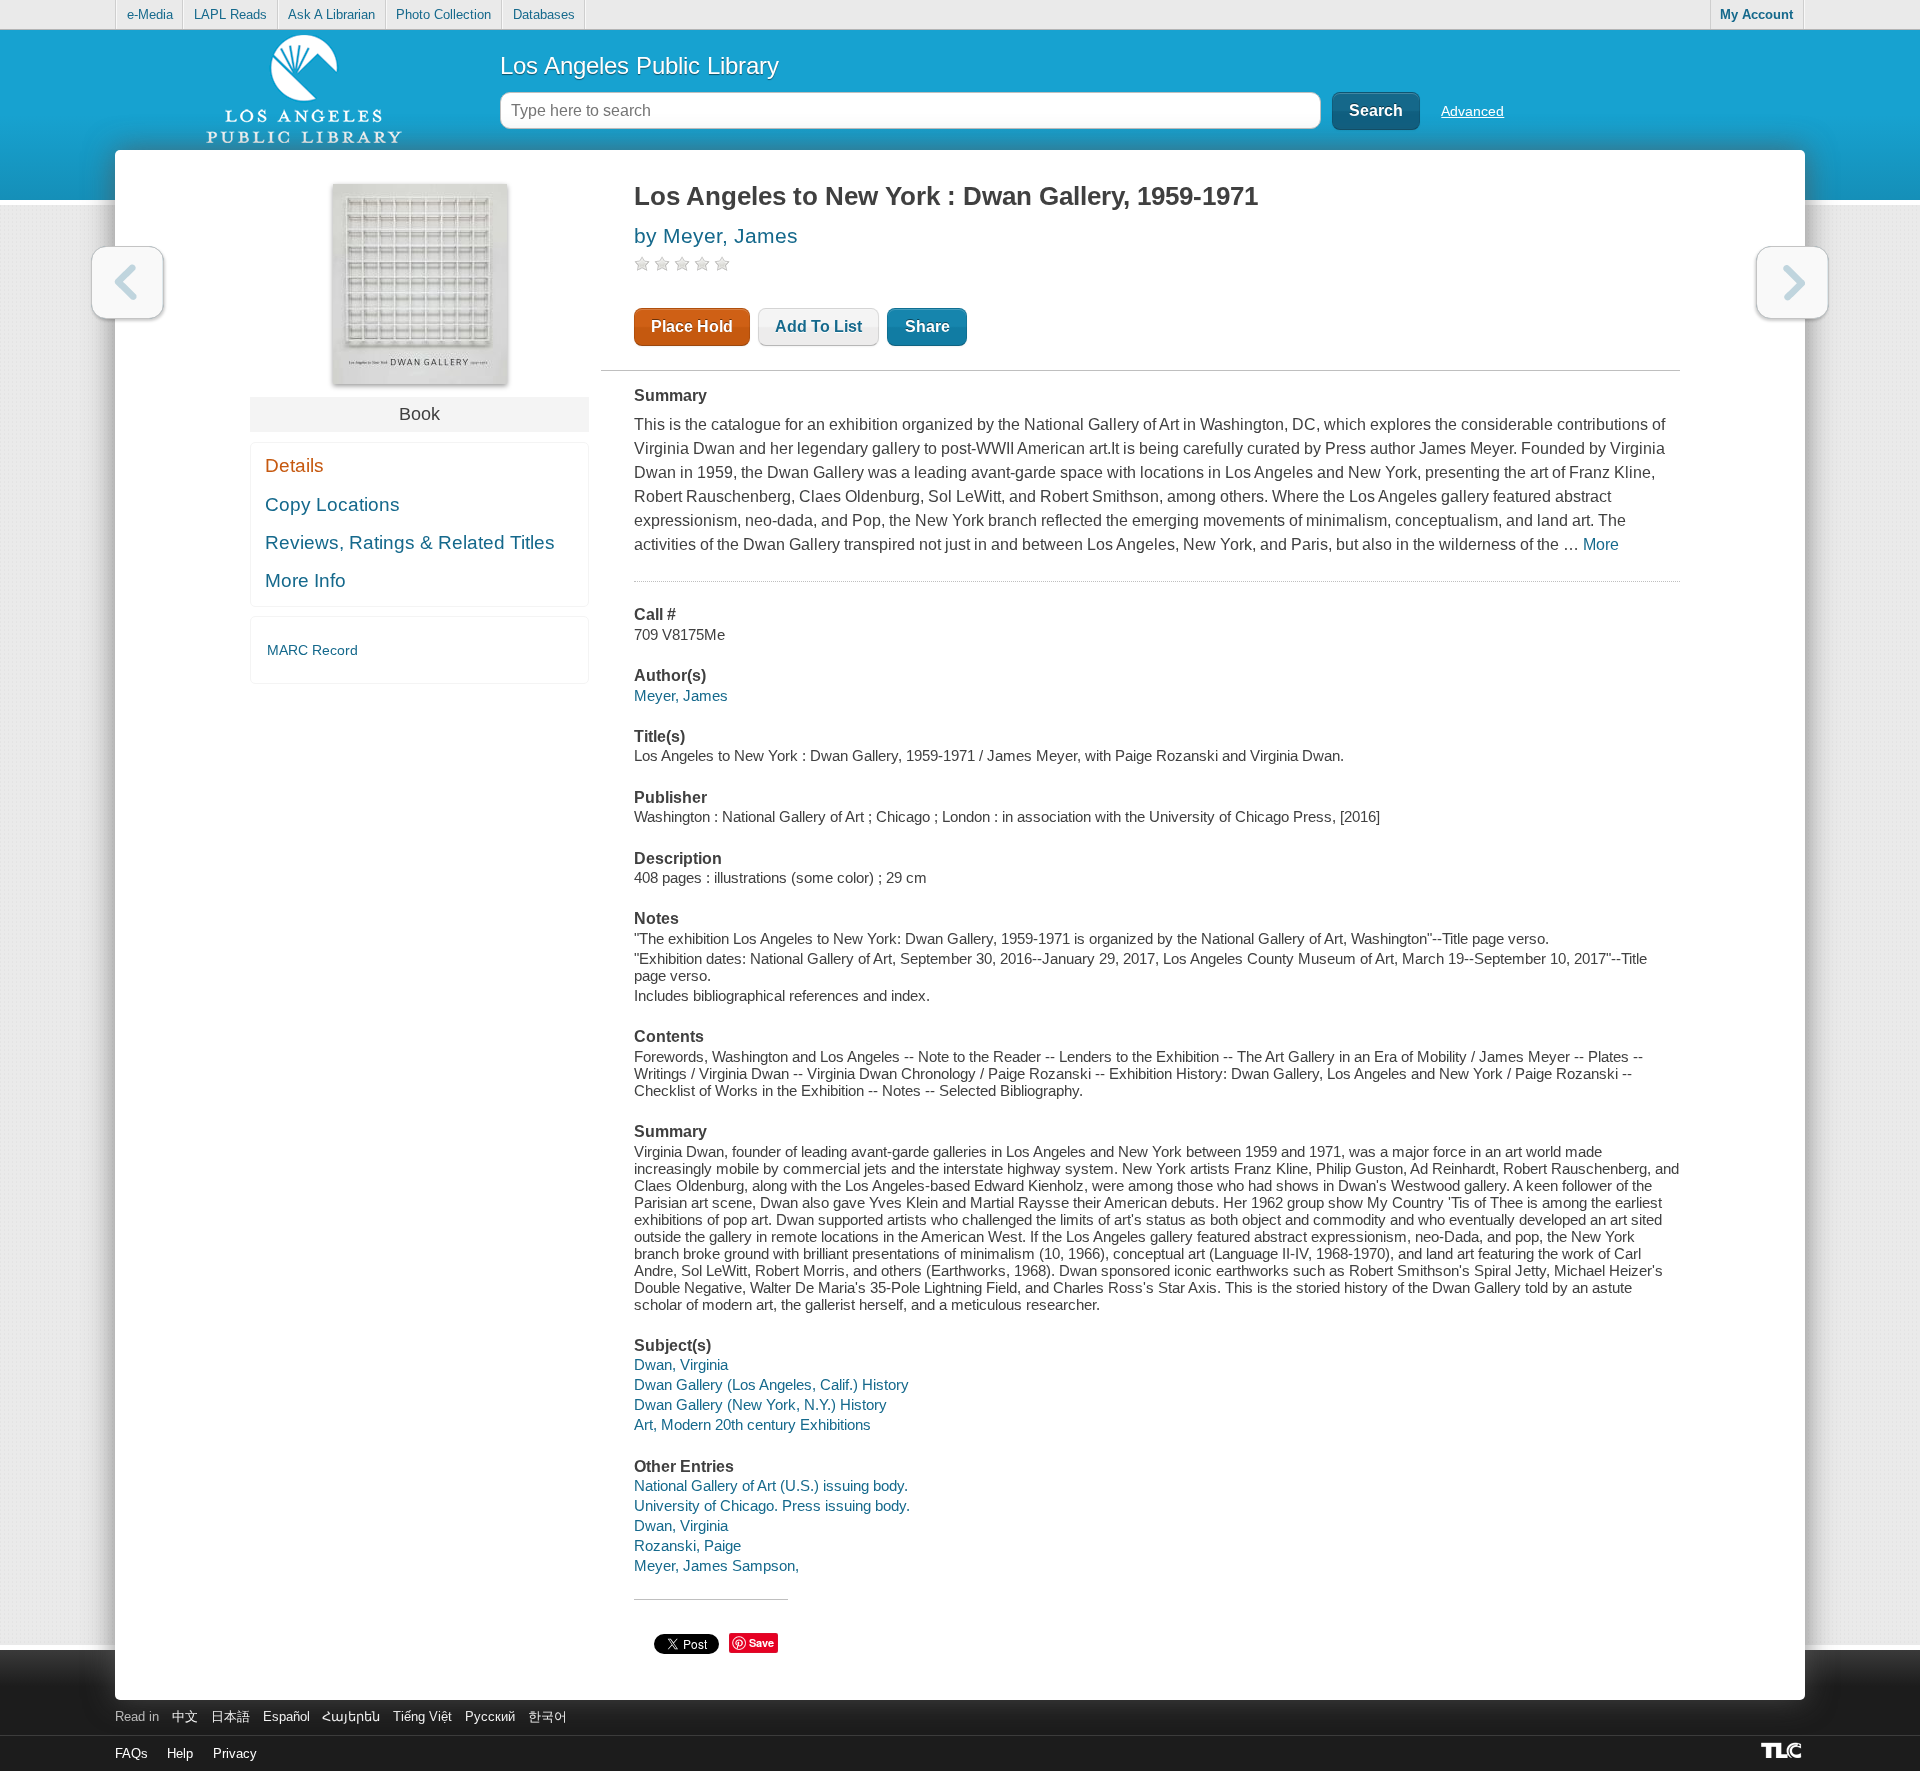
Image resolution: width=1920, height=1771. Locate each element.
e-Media (150, 14)
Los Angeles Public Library (639, 65)
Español (286, 1716)
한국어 (547, 1716)
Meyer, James (681, 695)
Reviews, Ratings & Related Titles (410, 542)
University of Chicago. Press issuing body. (772, 1505)
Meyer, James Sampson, (716, 1565)
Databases (544, 14)
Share (927, 326)
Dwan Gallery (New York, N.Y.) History (760, 1404)
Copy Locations (332, 504)
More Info (305, 580)
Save (761, 1642)
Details (294, 465)
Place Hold (692, 326)
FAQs (131, 1753)
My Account (1756, 14)
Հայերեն (351, 1716)
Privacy (235, 1753)
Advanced (1472, 111)
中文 (185, 1716)
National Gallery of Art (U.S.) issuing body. (771, 1485)
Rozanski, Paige (687, 1545)
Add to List (818, 326)
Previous (127, 282)
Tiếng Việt (422, 1716)
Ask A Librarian (331, 14)
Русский (490, 1716)
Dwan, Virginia (681, 1364)
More (1601, 544)
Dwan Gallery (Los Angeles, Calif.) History (771, 1384)
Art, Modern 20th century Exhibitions (752, 1424)
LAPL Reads (230, 14)
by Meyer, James (716, 235)
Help (180, 1753)
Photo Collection (443, 14)
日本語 (230, 1716)
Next (1792, 282)
